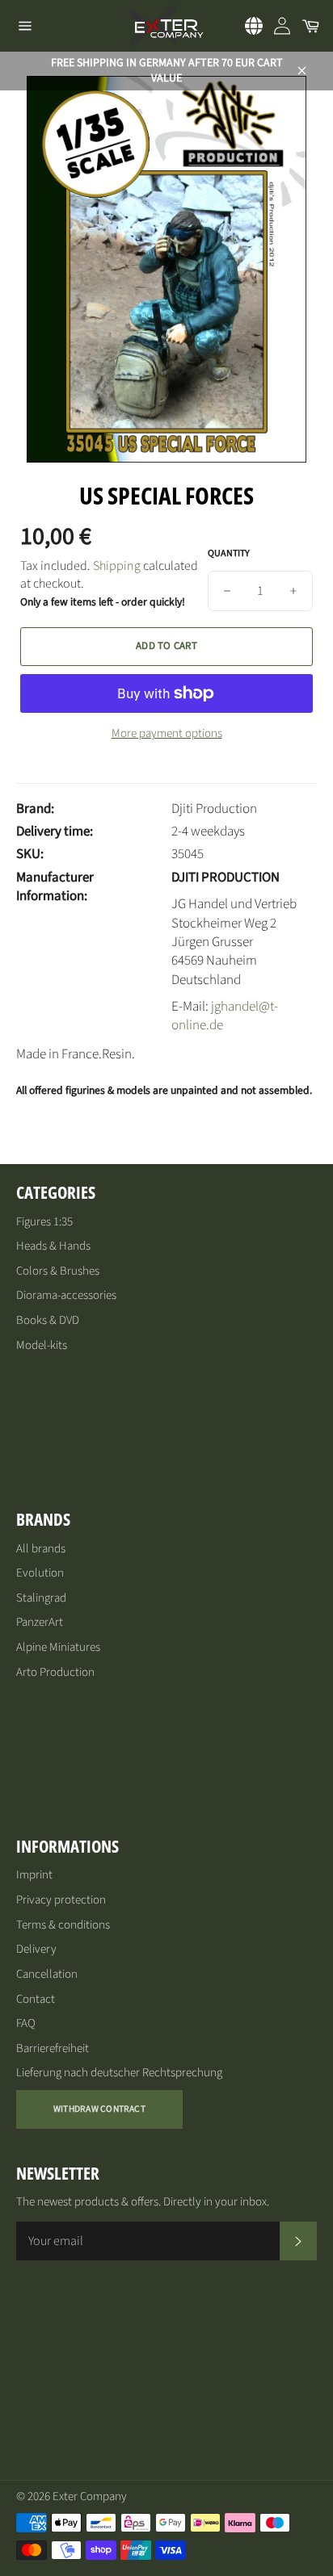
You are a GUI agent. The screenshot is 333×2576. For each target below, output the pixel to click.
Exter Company (90, 2496)
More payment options (167, 734)
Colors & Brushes (58, 1271)
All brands (41, 1549)
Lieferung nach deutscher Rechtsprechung (119, 2073)
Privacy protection (61, 1900)
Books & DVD (48, 1320)
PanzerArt (40, 1622)
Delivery (36, 1949)
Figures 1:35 (44, 1222)
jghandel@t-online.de (225, 1016)
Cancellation (47, 1974)
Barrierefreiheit (53, 2048)
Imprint (34, 1875)
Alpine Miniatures (58, 1647)
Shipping (117, 566)
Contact (36, 1999)
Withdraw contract (99, 2109)
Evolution (40, 1573)
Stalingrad (41, 1598)
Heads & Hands (53, 1246)
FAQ (26, 2023)
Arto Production (55, 1672)
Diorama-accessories (66, 1295)
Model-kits (42, 1345)
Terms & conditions (63, 1925)
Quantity (229, 554)
